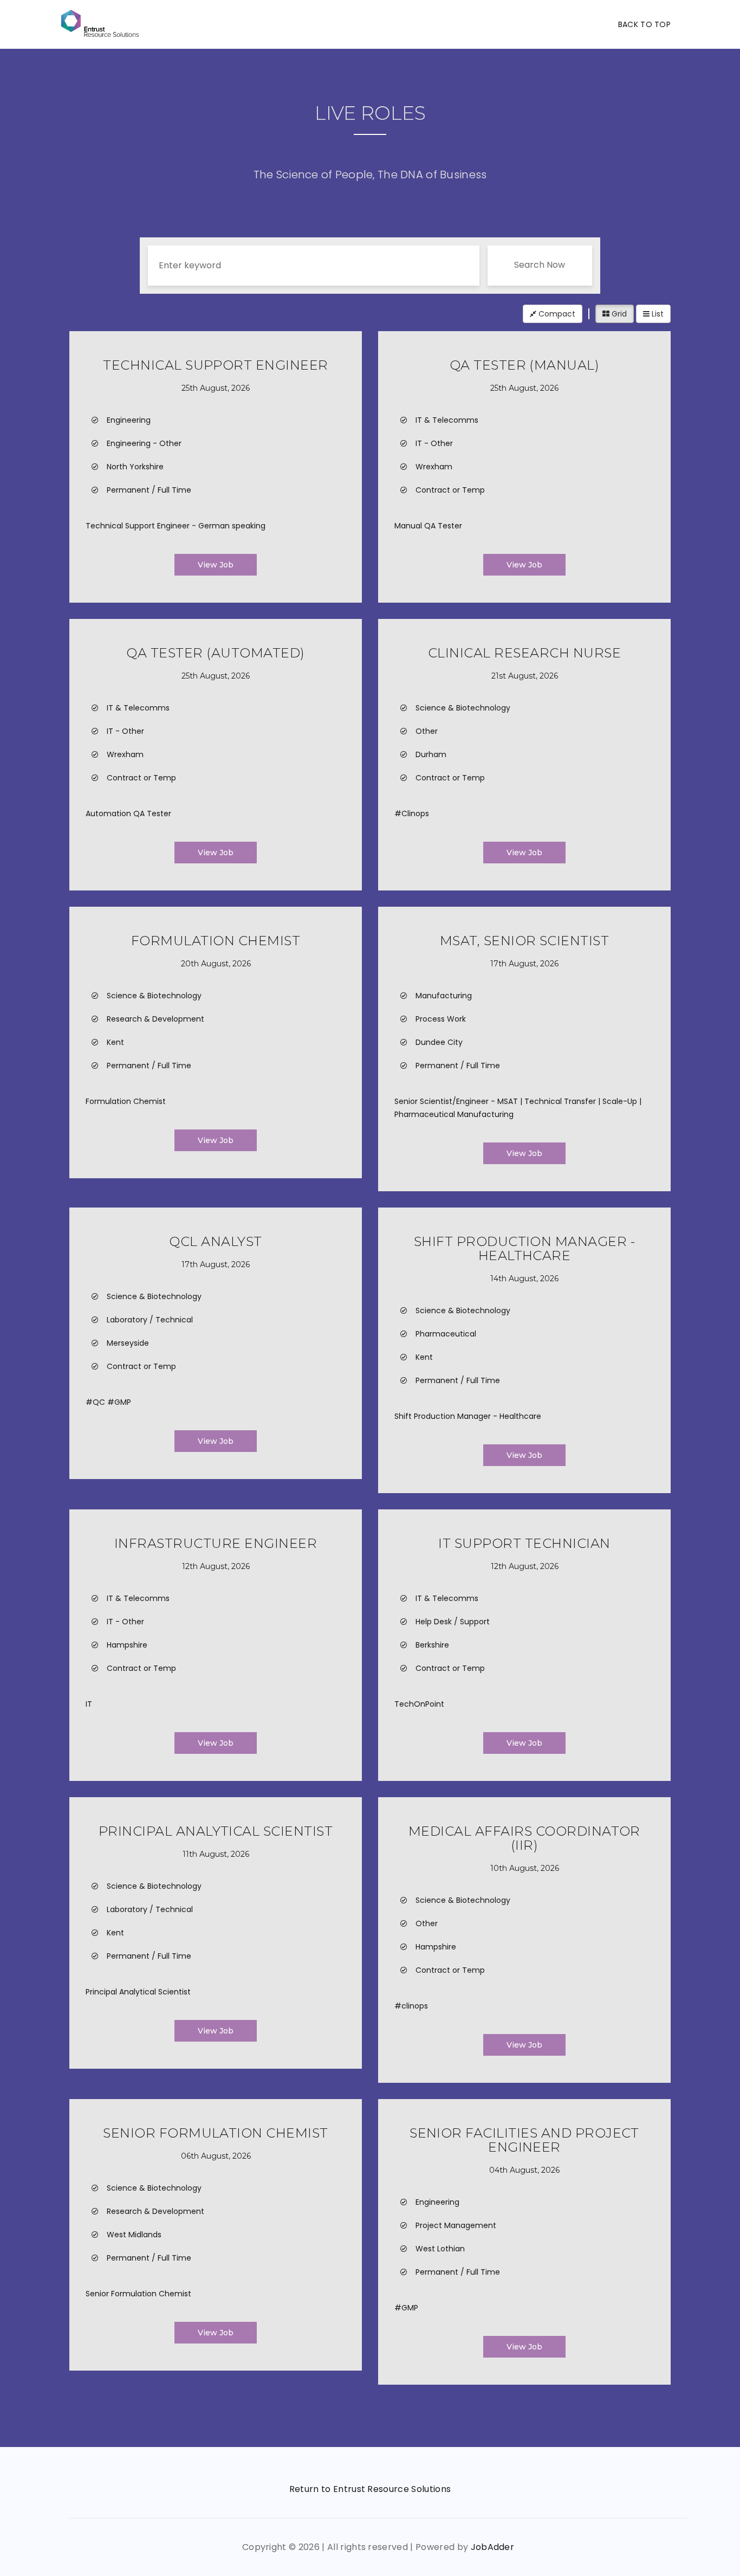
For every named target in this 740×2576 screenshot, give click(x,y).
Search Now (540, 265)
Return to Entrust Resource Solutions (370, 2489)
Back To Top (644, 24)
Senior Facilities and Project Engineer (524, 2140)
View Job (216, 565)
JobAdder (493, 2547)
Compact (556, 314)
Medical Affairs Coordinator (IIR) (524, 1838)
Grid (618, 314)
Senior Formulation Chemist (215, 2133)
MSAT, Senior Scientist (525, 941)
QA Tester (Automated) (215, 653)
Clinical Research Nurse (524, 653)
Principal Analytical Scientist (216, 1831)
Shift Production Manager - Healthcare (524, 1248)
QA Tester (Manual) (525, 365)
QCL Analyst (215, 1241)
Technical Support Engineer (215, 365)
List (657, 314)
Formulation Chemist (216, 941)
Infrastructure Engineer (216, 1543)
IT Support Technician (524, 1543)
